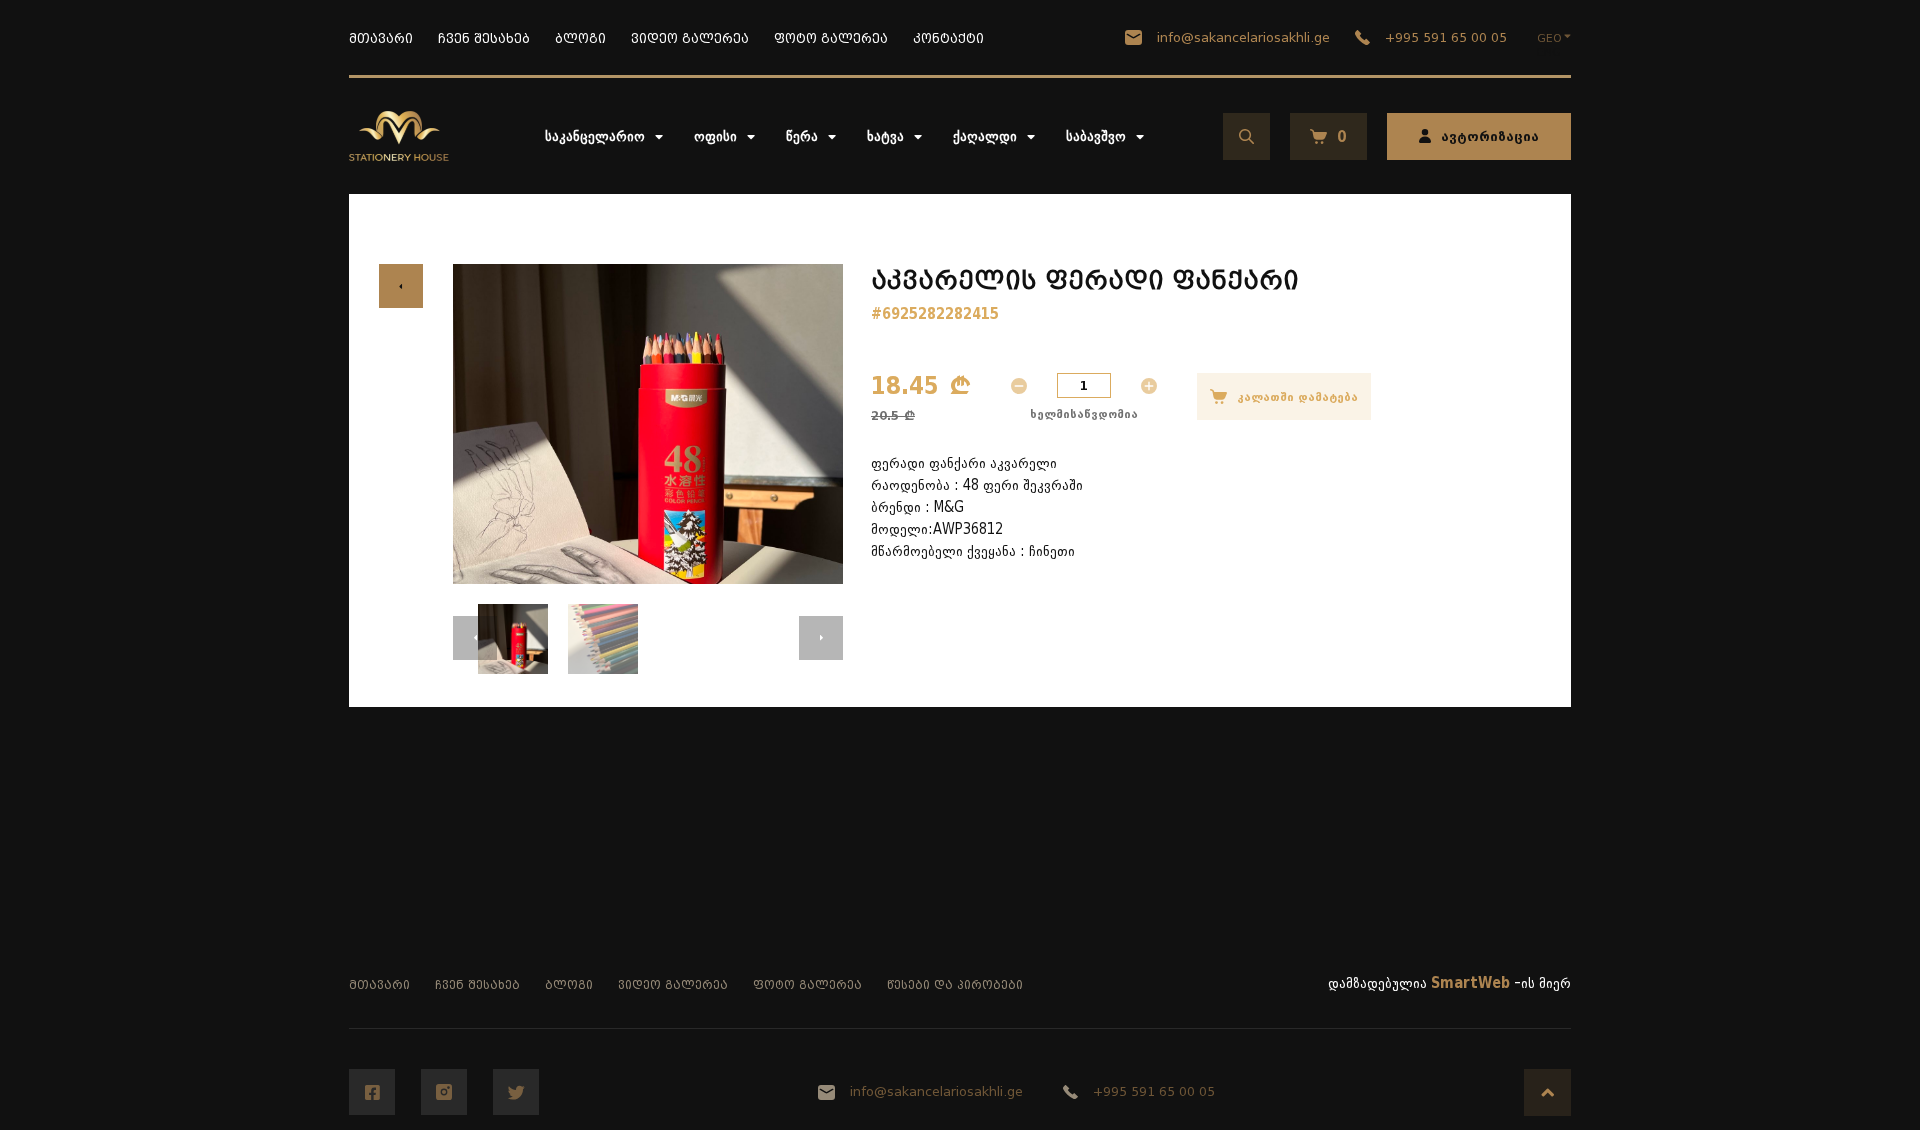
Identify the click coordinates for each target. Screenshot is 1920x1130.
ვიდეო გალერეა (690, 38)
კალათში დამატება (1297, 397)
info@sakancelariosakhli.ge (1243, 37)
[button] (475, 638)
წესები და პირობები (955, 985)
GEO (1549, 38)
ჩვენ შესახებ (484, 38)
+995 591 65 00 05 (1446, 37)
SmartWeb (1470, 983)
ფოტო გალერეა (831, 38)
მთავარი (381, 38)
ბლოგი (580, 38)
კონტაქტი (948, 38)
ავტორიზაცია (1490, 136)
